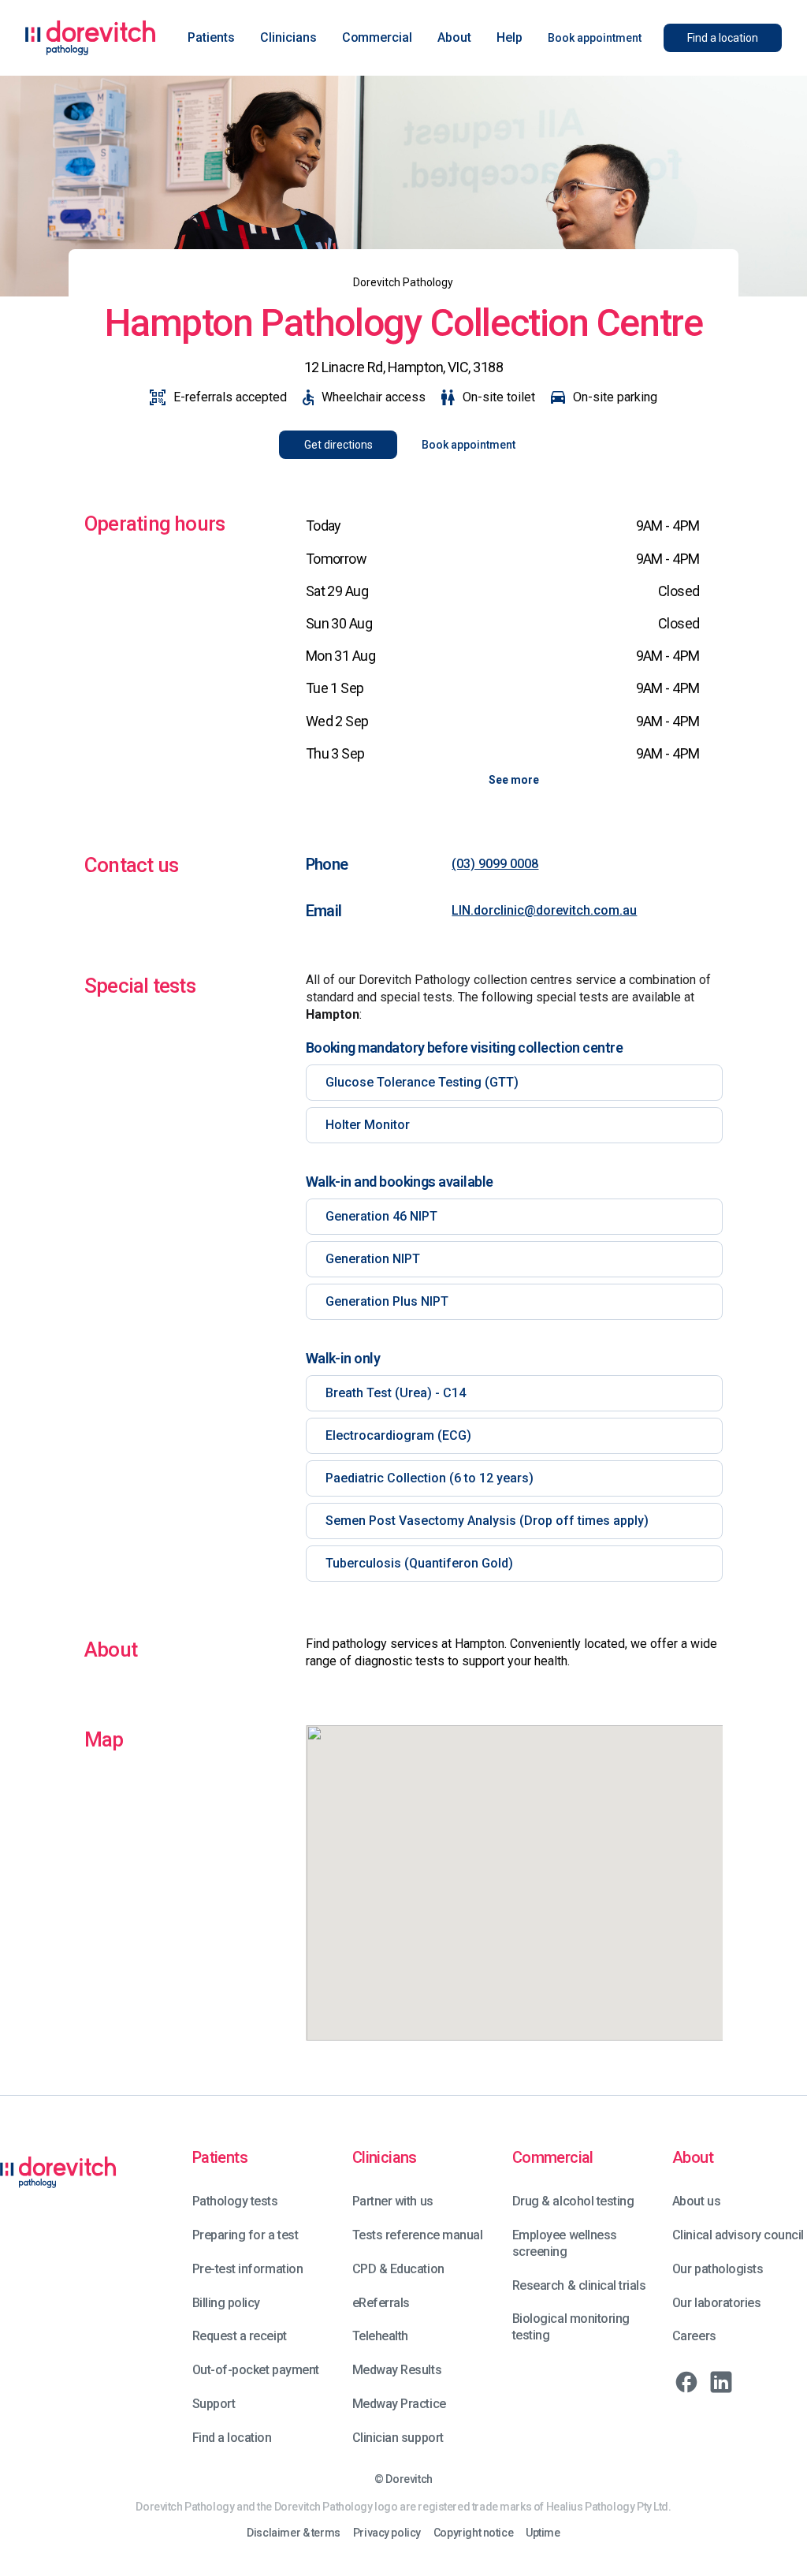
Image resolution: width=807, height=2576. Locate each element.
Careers (694, 2336)
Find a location (232, 2438)
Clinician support (398, 2438)
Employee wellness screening (565, 2243)
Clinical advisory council (738, 2235)
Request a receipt (240, 2336)
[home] (91, 38)
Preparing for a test (245, 2235)
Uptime (543, 2533)
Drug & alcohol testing (573, 2201)
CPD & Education (398, 2269)
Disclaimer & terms (293, 2533)
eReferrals (381, 2303)
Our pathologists (718, 2269)
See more (514, 780)
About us (696, 2201)
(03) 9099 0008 (495, 864)
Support (214, 2404)
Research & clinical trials (579, 2285)
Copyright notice (473, 2533)
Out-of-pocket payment (256, 2370)
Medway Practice (399, 2404)
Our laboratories (716, 2303)
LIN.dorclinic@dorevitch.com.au (544, 910)
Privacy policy (387, 2533)
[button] (211, 38)
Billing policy (226, 2303)
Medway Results (397, 2370)
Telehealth (380, 2336)
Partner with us (393, 2201)
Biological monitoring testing (571, 2327)
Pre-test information (247, 2269)
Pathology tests (235, 2201)
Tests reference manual (417, 2235)
